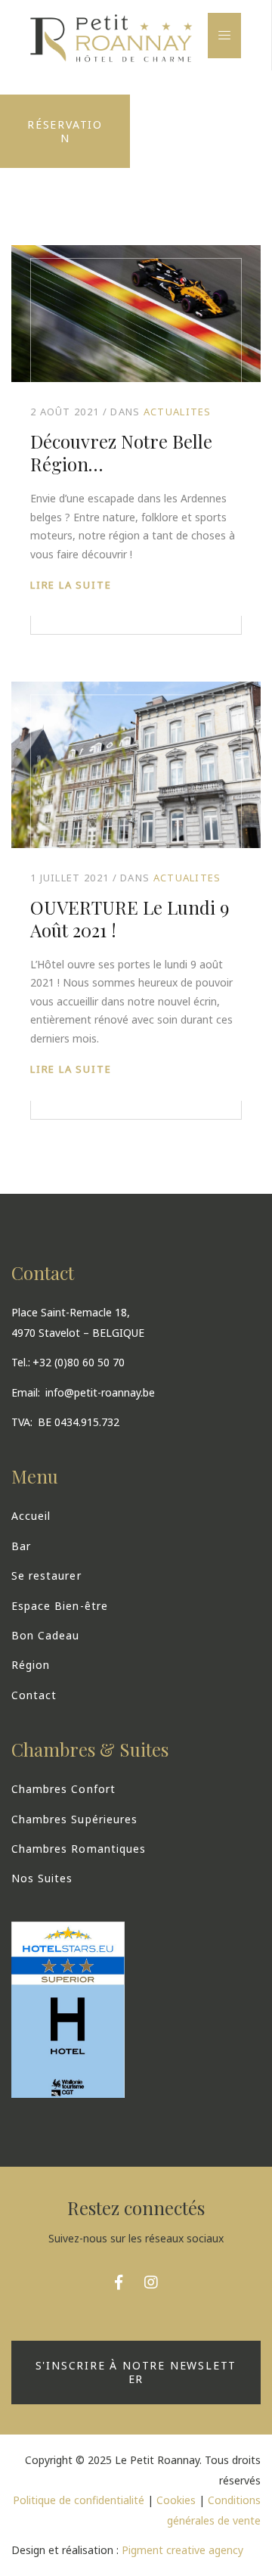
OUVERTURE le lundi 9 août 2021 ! (130, 918)
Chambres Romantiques (79, 1849)
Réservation (65, 131)
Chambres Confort (63, 1789)
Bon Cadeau (46, 1635)
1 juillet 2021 (70, 878)
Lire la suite (71, 585)
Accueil (31, 1516)
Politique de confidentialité (79, 2500)
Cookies (176, 2500)
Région (31, 1665)
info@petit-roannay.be (100, 1392)
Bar (21, 1546)
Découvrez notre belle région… (121, 452)
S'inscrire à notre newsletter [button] (136, 2373)
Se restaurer (46, 1575)
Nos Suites (42, 1878)
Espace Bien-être (60, 1606)
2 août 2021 (65, 412)
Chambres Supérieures (74, 1819)
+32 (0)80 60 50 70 (79, 1362)
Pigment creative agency (182, 2550)
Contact (34, 1695)
